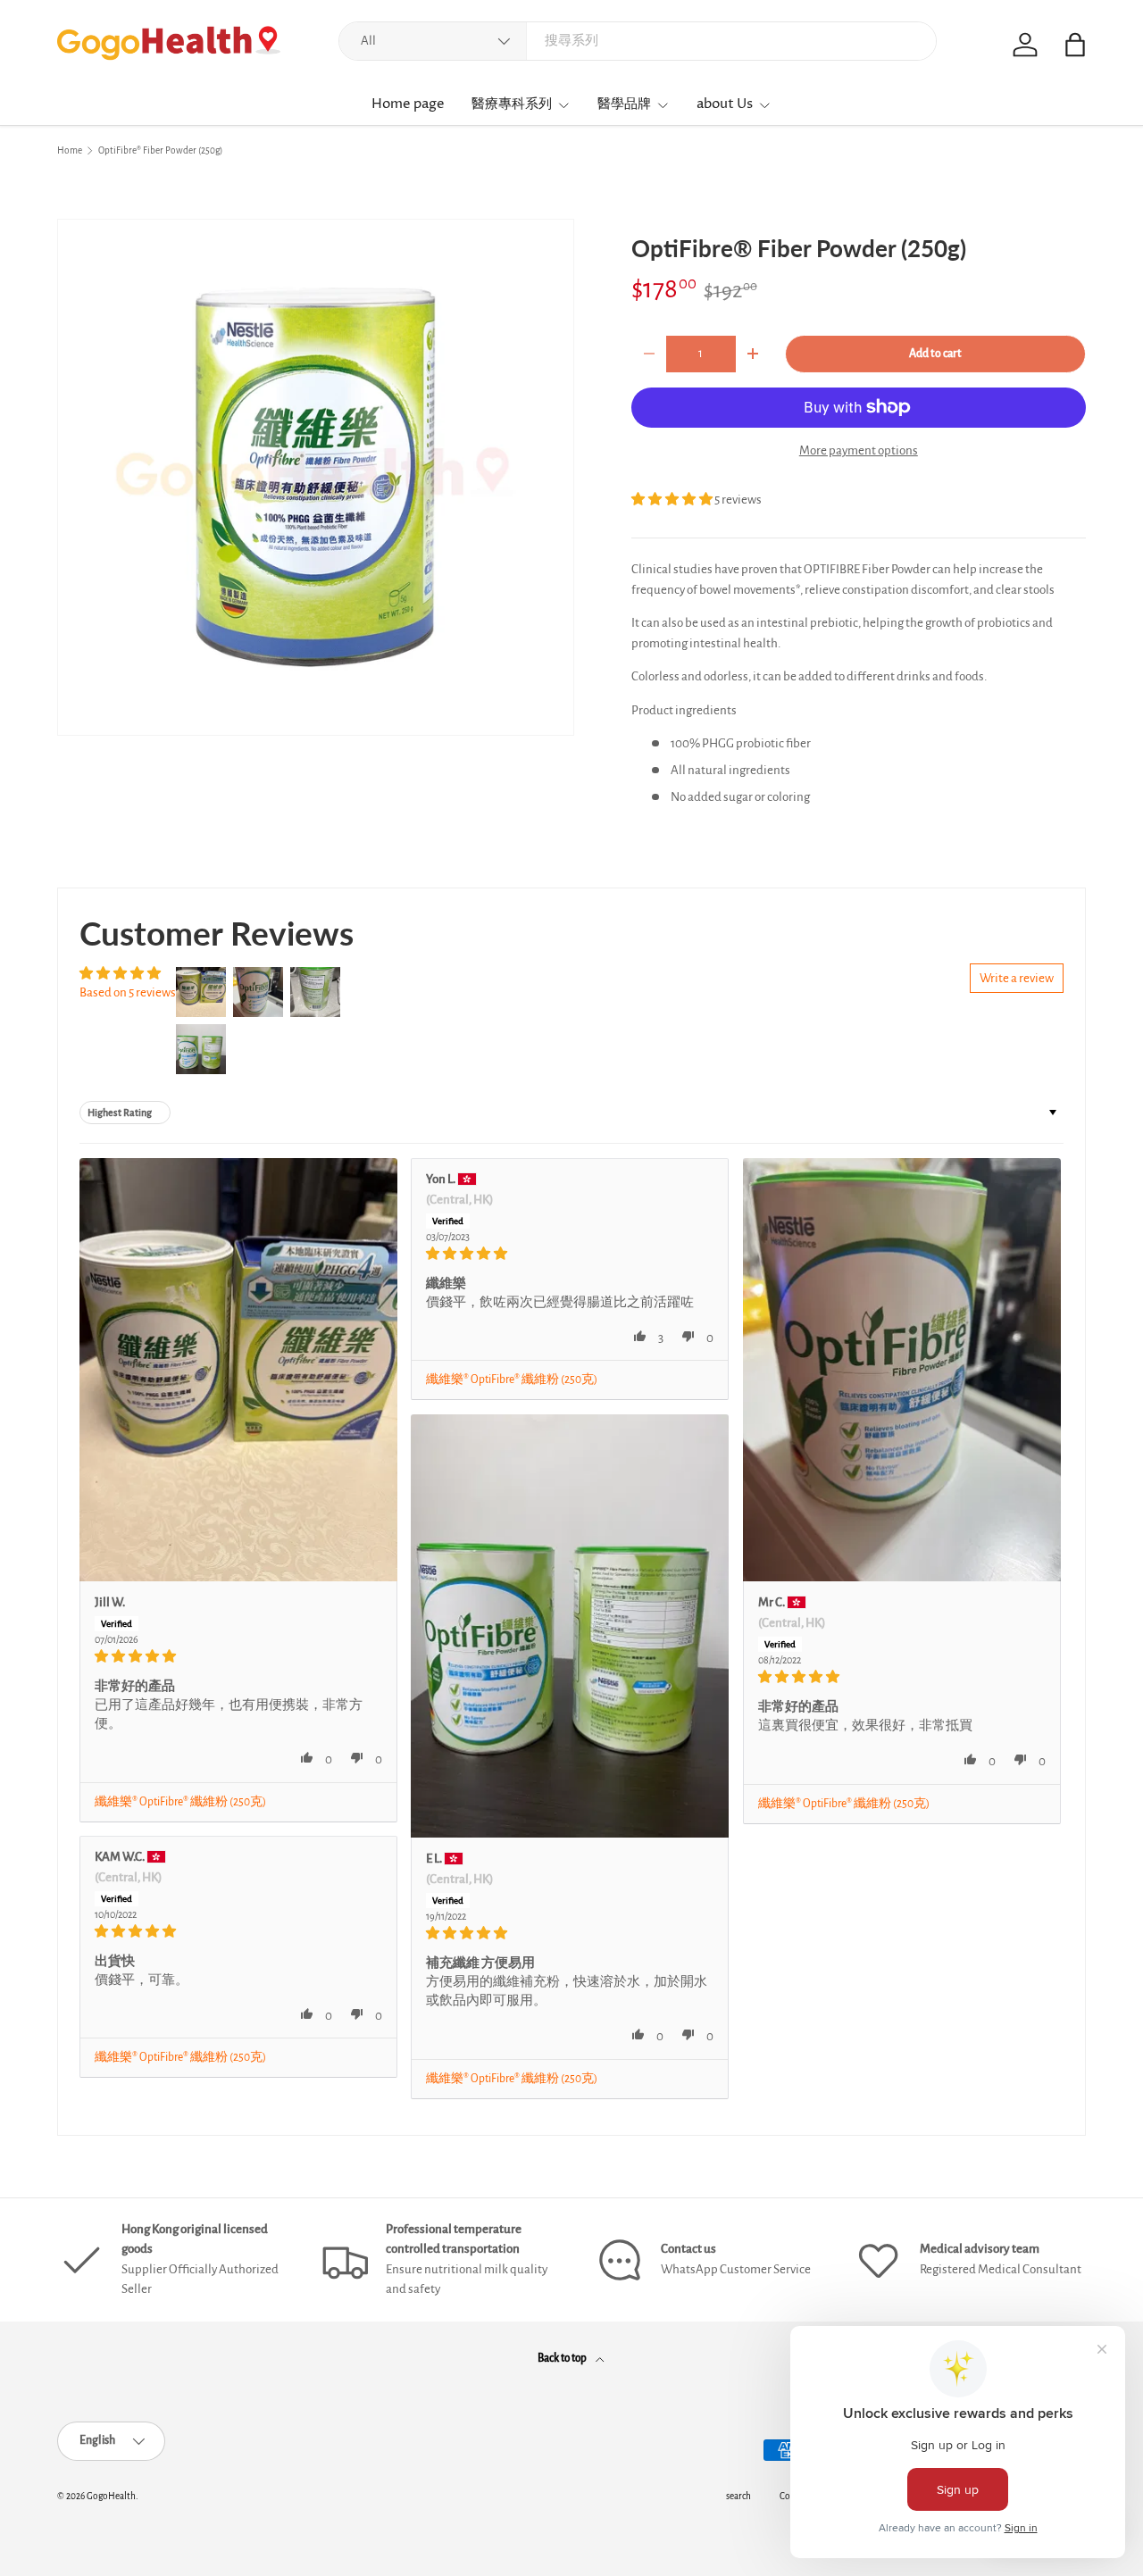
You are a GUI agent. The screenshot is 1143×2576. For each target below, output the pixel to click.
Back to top (563, 2358)
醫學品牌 (624, 104)
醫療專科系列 (512, 104)
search (738, 2496)
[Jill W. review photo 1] (238, 1370)
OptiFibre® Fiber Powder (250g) (160, 150)
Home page (408, 104)
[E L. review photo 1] (570, 1626)
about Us (725, 104)
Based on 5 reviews (128, 992)
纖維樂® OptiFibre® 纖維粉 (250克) (180, 1802)
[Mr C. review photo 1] (902, 1370)
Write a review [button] (1017, 978)
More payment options (859, 450)
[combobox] (638, 41)
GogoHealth (111, 2496)
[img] (238, 1656)
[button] (673, 500)
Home (70, 150)
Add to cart (935, 354)
